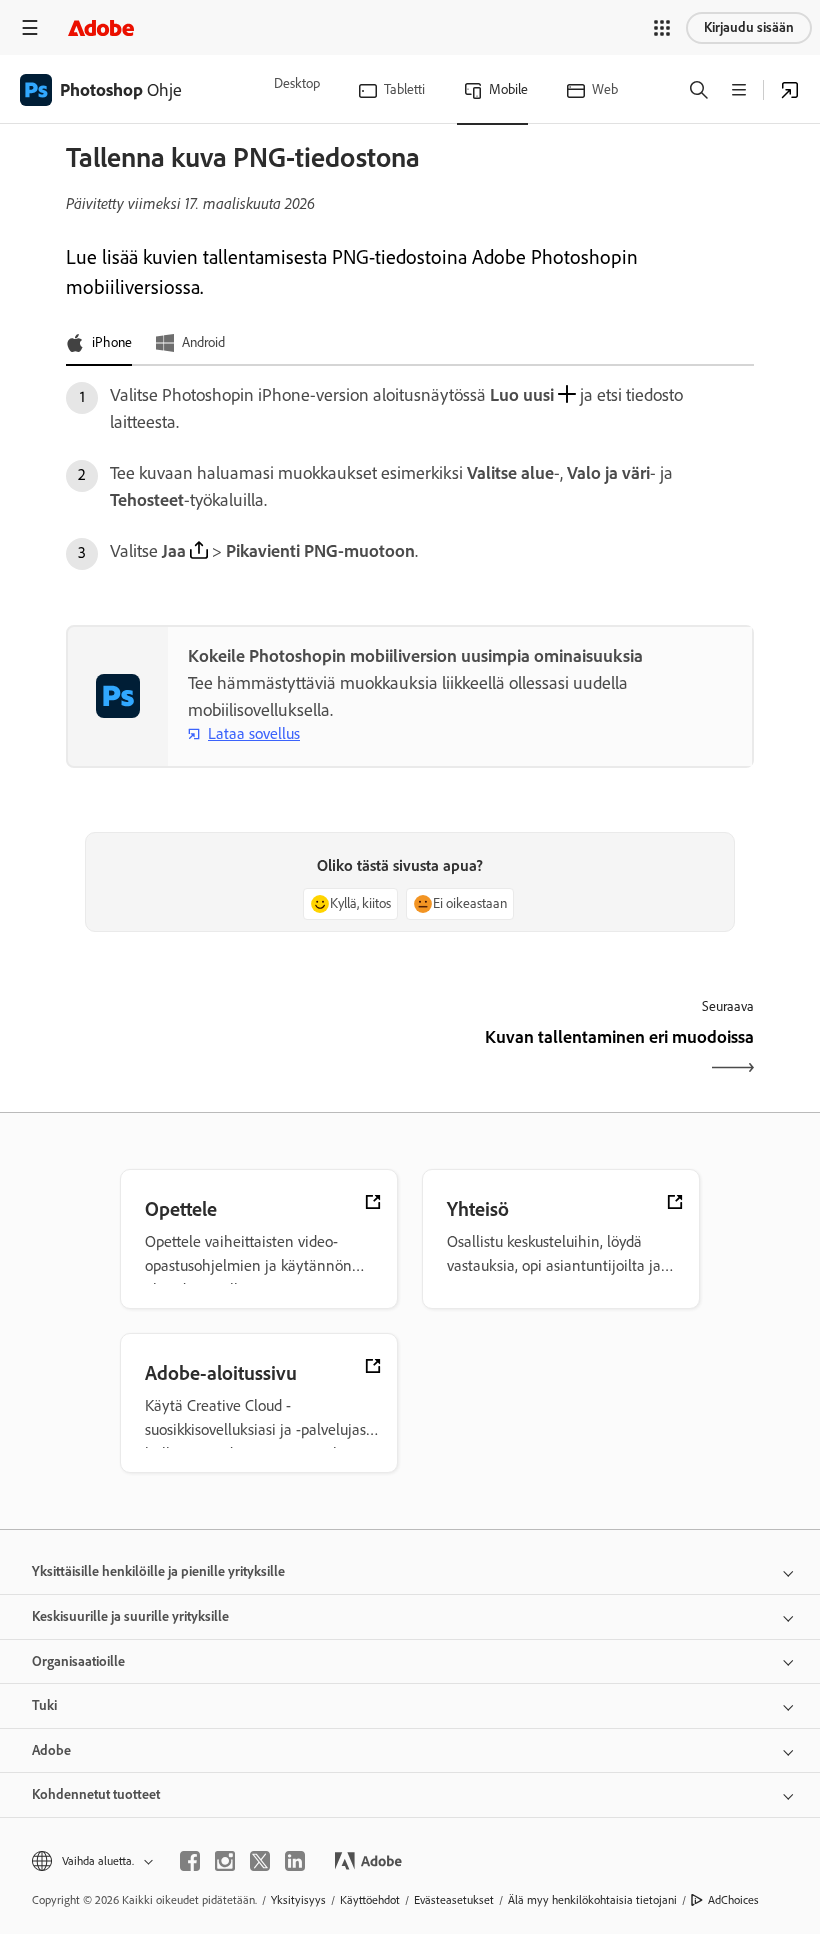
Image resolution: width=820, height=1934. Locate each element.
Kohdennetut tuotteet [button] (96, 1794)
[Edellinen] (235, 1054)
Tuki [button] (44, 1705)
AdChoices (733, 1900)
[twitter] (260, 1861)
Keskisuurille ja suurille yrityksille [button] (130, 1616)
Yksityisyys (298, 1900)
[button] (662, 28)
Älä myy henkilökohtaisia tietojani (592, 1900)
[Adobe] (101, 27)
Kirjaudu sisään (749, 27)
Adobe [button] (51, 1750)
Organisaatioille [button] (78, 1661)
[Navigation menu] (30, 27)
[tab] (99, 344)
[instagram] (225, 1861)
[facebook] (190, 1861)
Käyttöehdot (370, 1900)
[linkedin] (295, 1861)
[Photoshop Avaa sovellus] (790, 90)
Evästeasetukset (454, 1900)
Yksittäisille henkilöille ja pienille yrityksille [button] (158, 1571)
